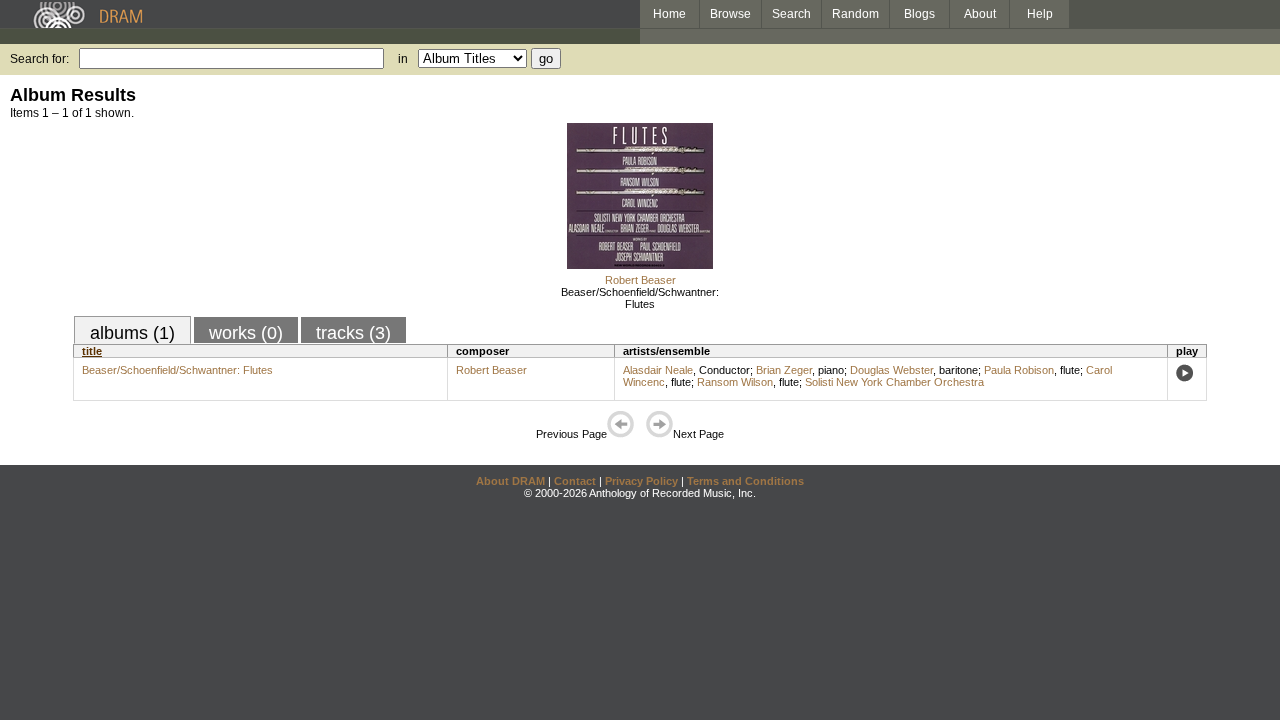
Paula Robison (1019, 370)
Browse (730, 14)
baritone (958, 370)
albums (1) (132, 333)
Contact (575, 481)
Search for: (39, 59)
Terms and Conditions (745, 481)
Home (669, 14)
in (403, 59)
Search (791, 14)
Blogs (919, 14)
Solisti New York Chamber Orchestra (894, 382)
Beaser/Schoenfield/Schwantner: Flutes (640, 298)
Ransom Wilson (735, 382)
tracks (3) (353, 333)
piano (831, 370)
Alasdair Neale (658, 370)
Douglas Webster (891, 370)
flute (1070, 370)
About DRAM (510, 481)
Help (1040, 14)
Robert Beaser (640, 280)
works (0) (246, 333)
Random (855, 14)
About (980, 14)
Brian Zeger (784, 370)
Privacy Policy (641, 481)
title (92, 351)
